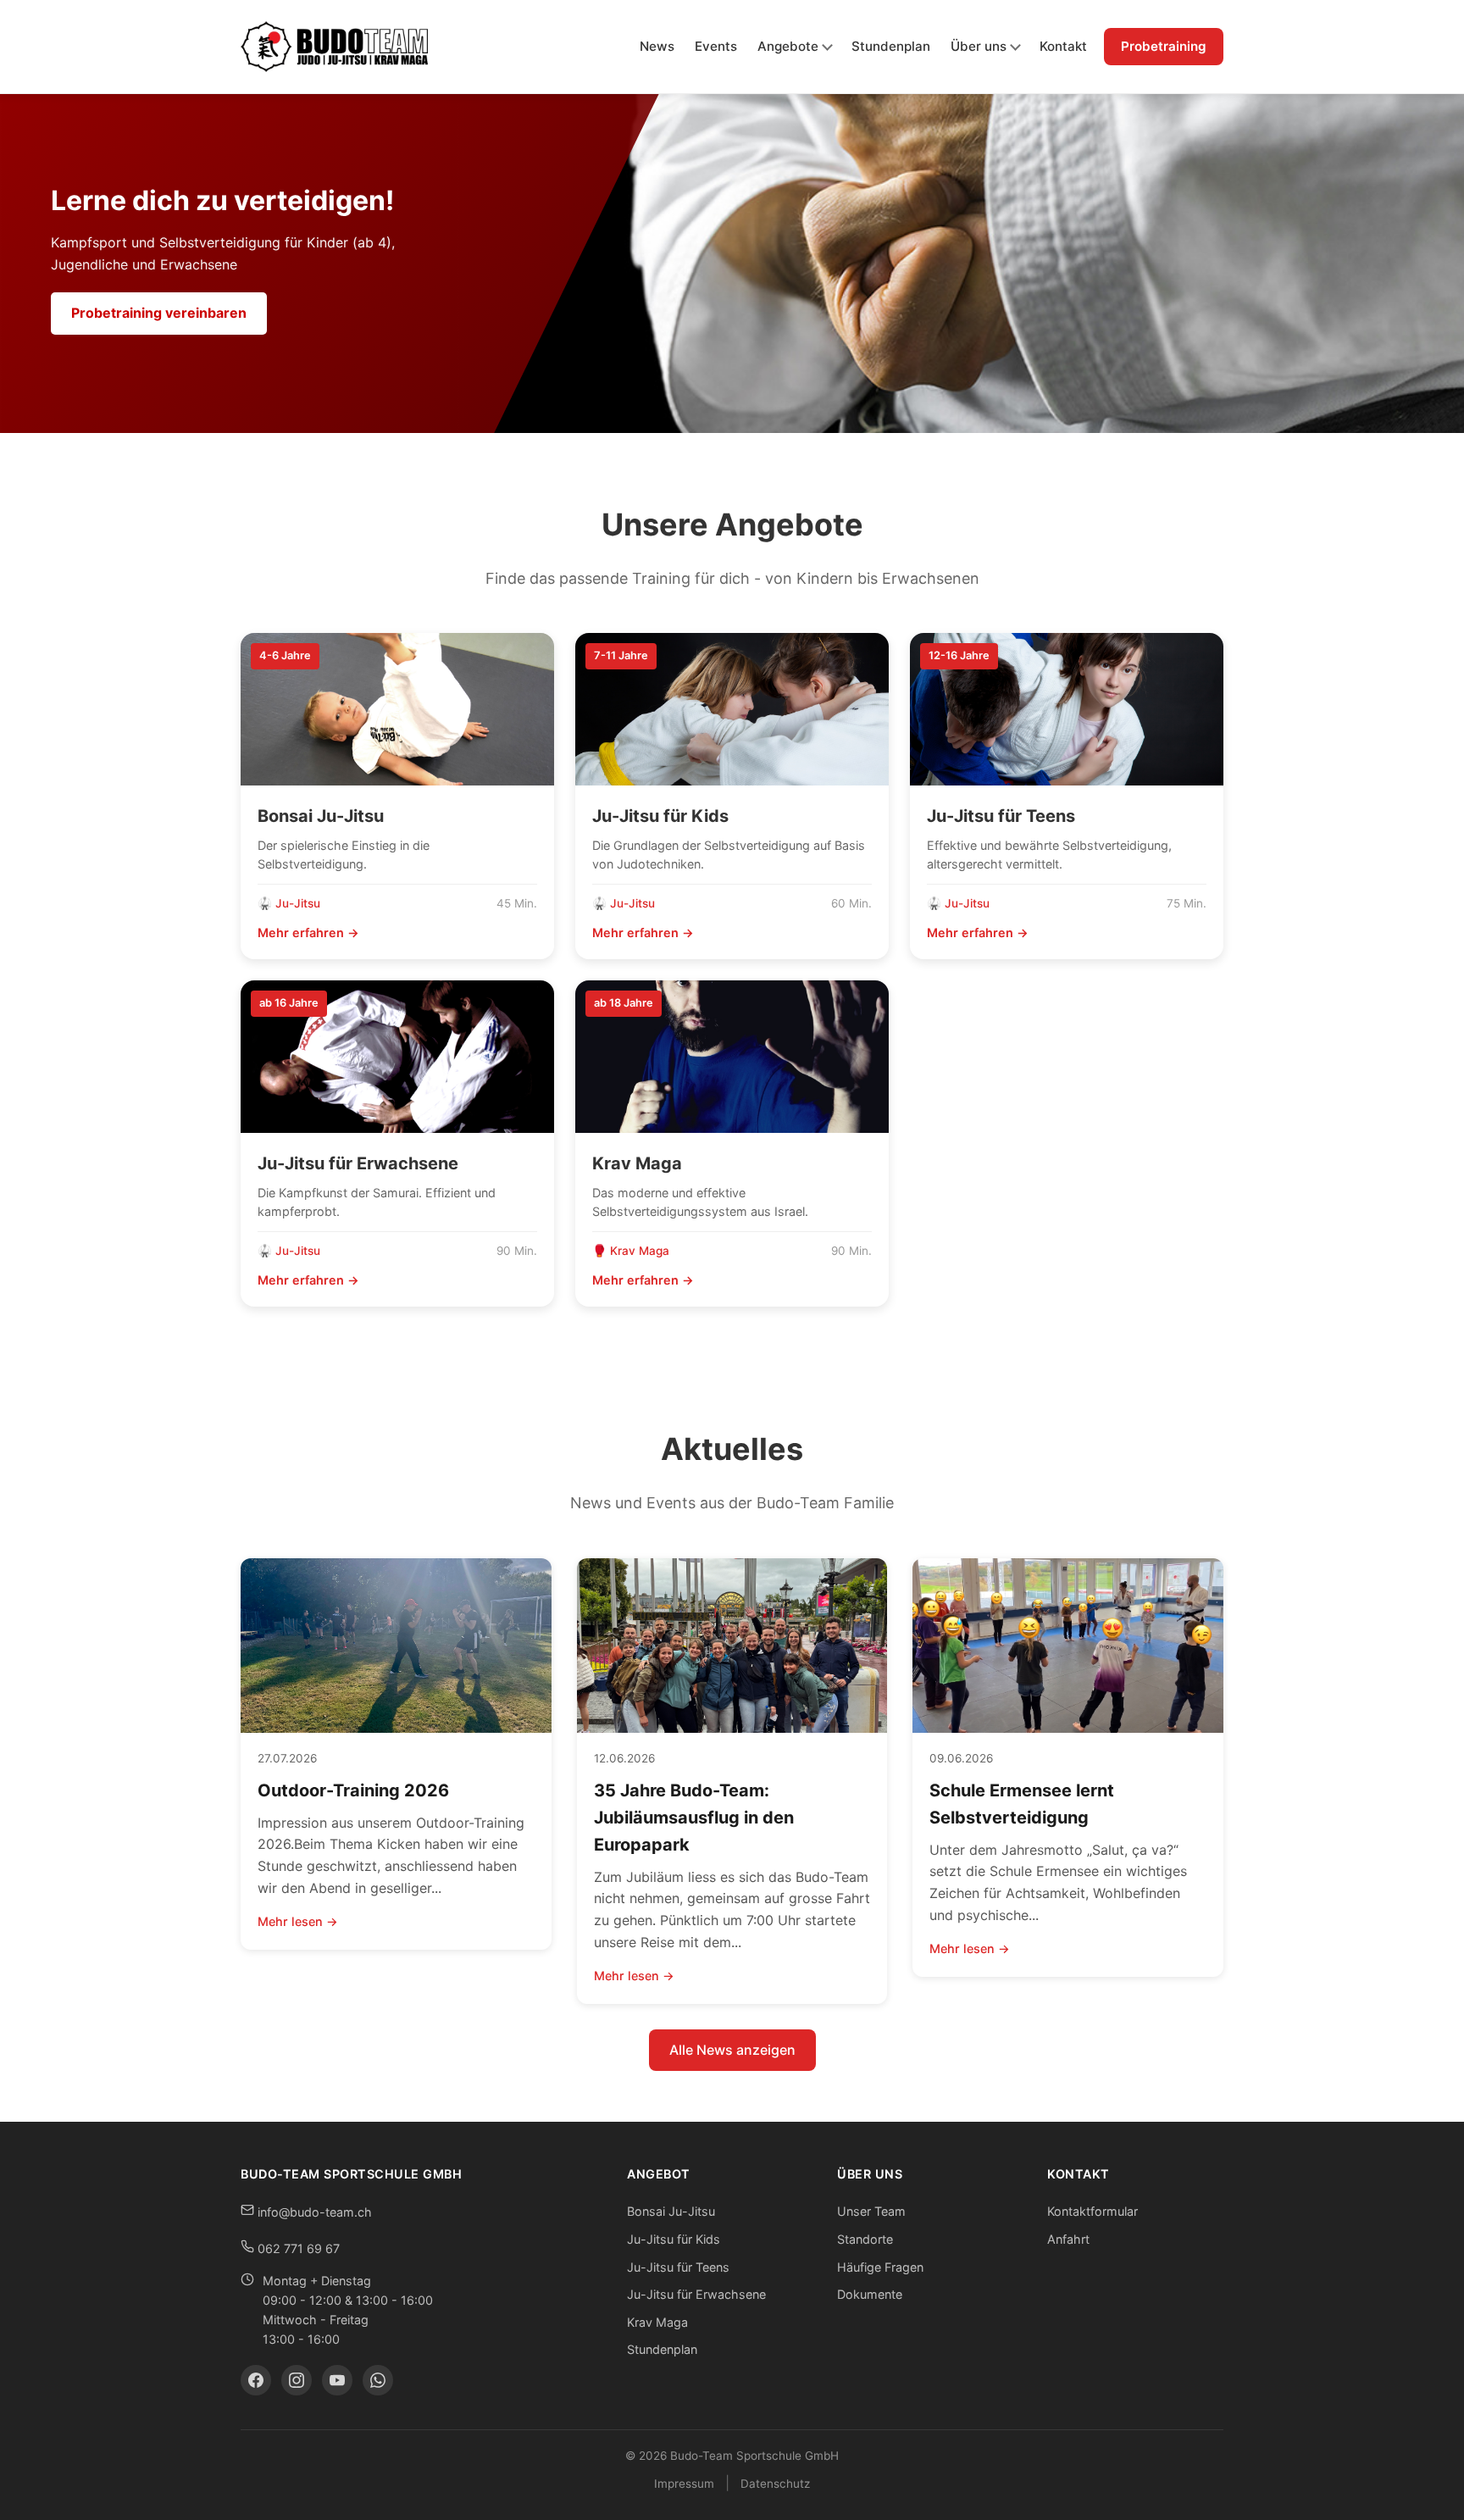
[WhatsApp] (378, 2380)
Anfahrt (1068, 2239)
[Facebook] (256, 2380)
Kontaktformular (1092, 2211)
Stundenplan (891, 46)
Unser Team (871, 2211)
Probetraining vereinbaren (159, 313)
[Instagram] (297, 2380)
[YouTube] (337, 2380)
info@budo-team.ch (313, 2212)
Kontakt (1063, 46)
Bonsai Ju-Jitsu (671, 2211)
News (657, 46)
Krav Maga (657, 2322)
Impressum (684, 2484)
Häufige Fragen (880, 2267)
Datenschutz (775, 2484)
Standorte (865, 2239)
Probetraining (1164, 46)
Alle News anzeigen (732, 2050)
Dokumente (870, 2294)
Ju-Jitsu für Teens (678, 2267)
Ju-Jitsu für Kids (674, 2239)
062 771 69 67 (297, 2248)
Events (716, 46)
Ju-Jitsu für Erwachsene (696, 2294)
